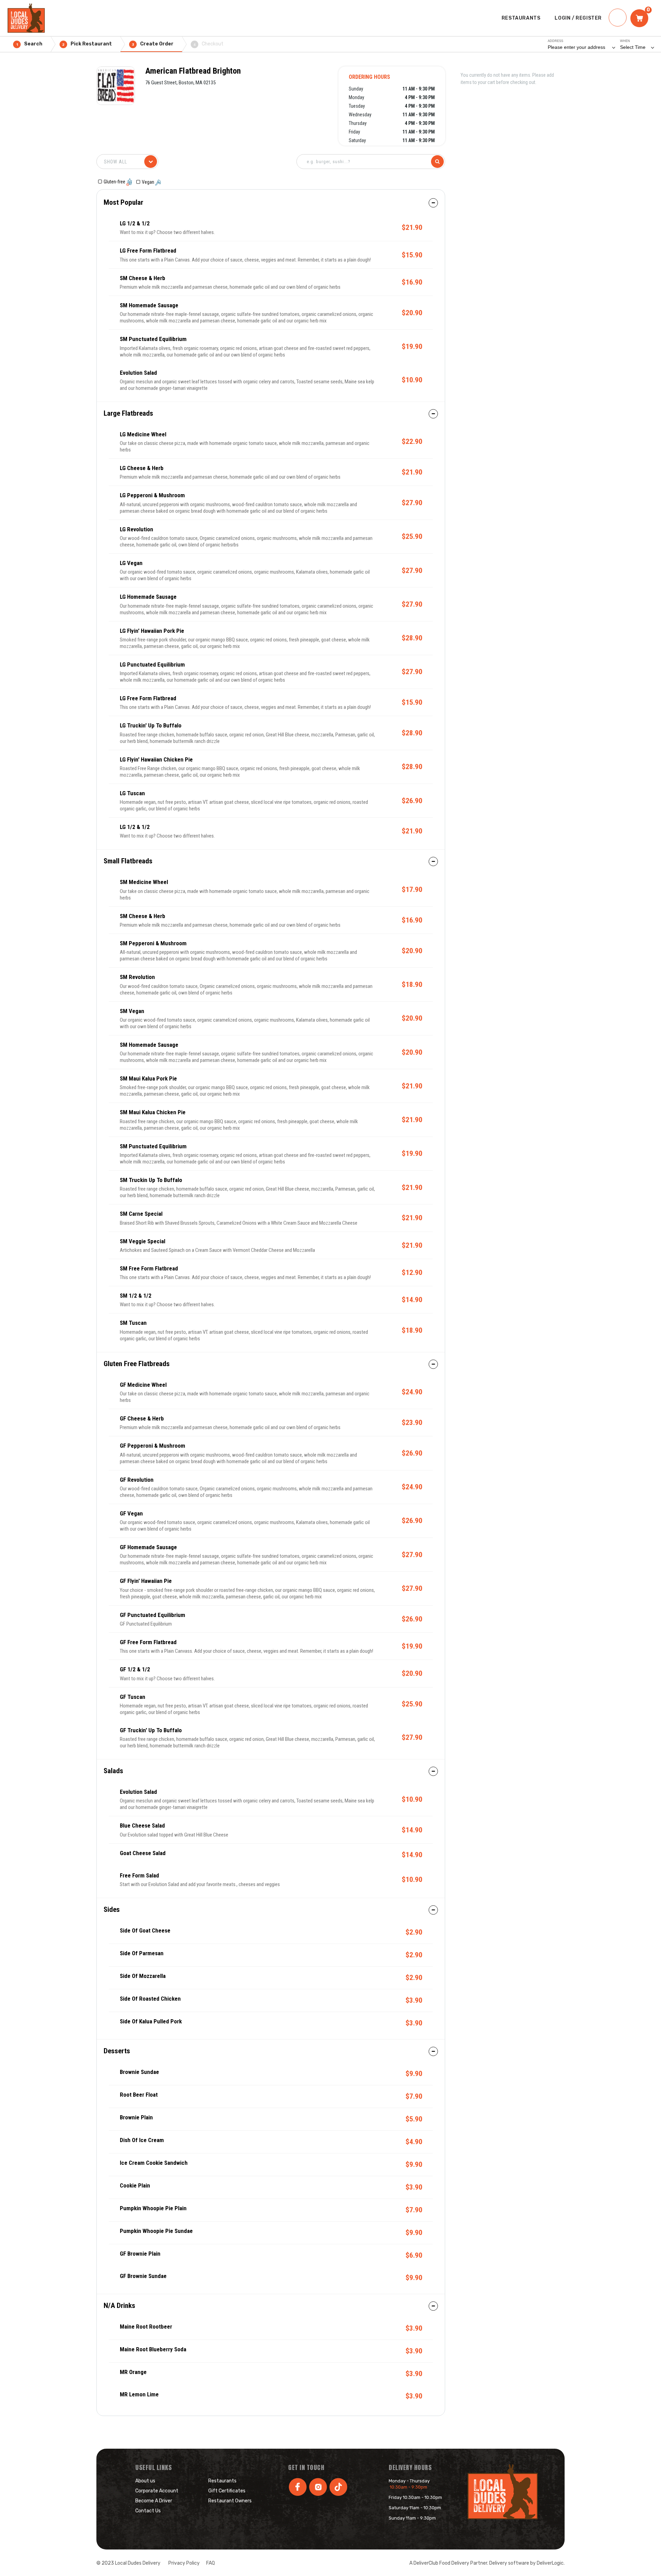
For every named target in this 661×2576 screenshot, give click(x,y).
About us (145, 2481)
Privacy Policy (184, 2563)
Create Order (153, 44)
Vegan (149, 182)
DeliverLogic (550, 2563)
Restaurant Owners (230, 2501)
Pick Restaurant (87, 44)
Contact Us (148, 2511)
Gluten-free (115, 182)
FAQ (211, 2563)
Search (29, 44)
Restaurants (222, 2481)
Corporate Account (157, 2491)
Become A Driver (154, 2501)
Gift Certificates (227, 2491)
